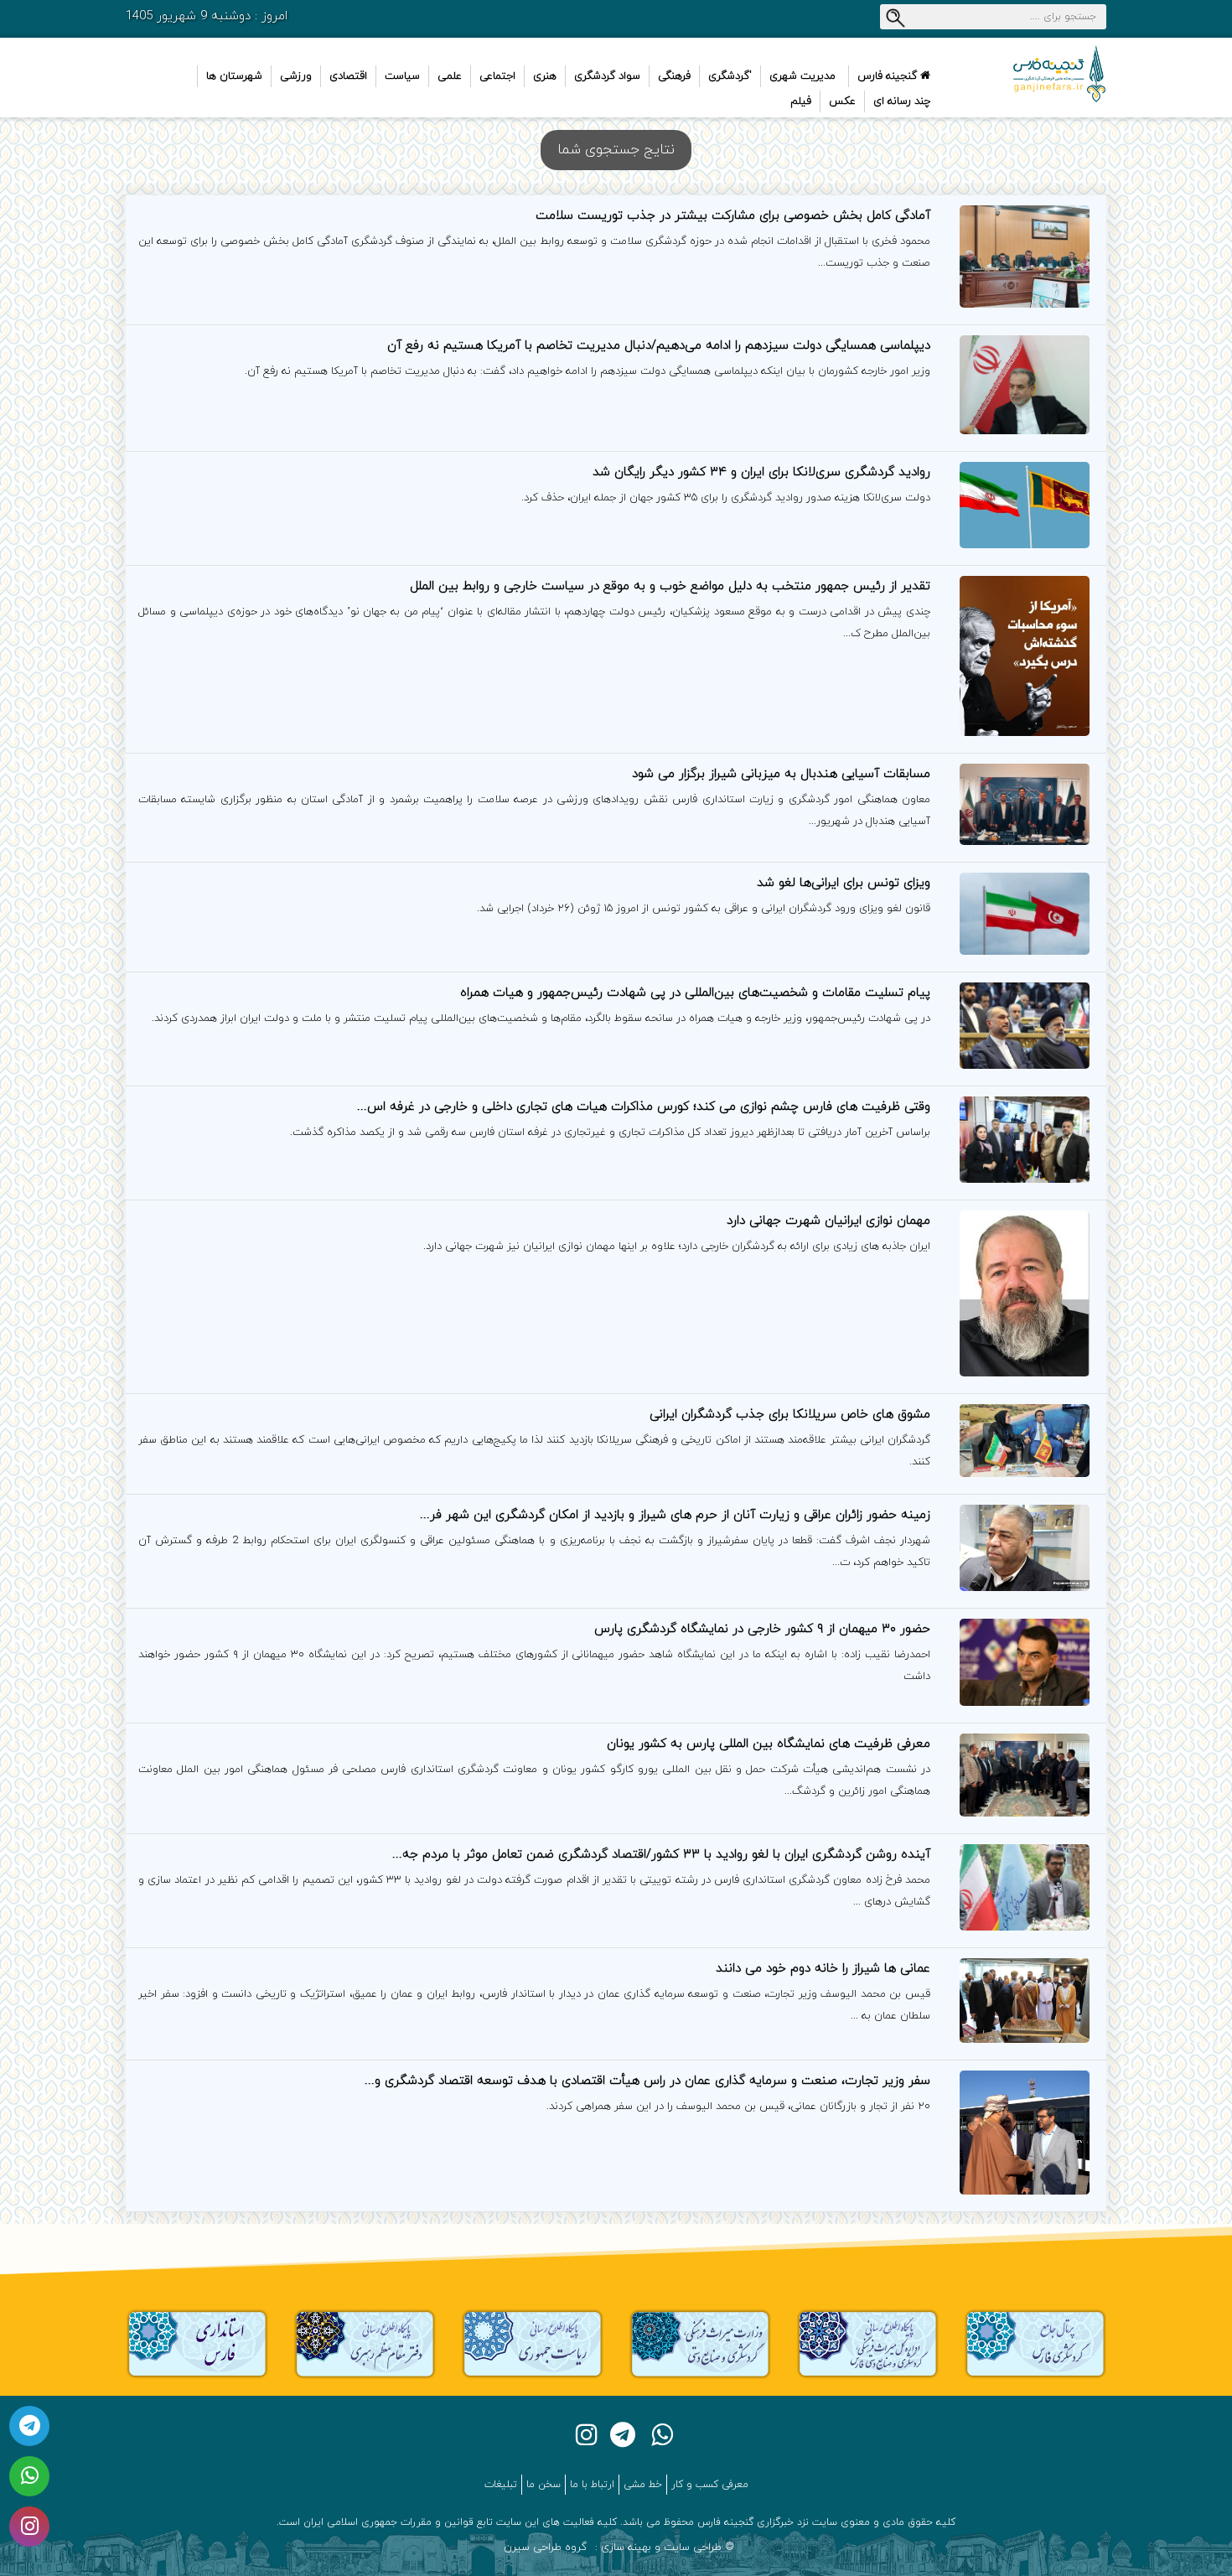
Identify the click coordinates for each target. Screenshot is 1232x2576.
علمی (450, 76)
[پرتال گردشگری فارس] (1035, 2343)
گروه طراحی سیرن (545, 2547)
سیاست (402, 76)
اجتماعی (497, 76)
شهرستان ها (234, 76)
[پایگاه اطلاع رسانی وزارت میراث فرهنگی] (700, 2343)
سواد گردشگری (607, 76)
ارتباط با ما (592, 2485)
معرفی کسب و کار (710, 2485)
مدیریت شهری (802, 76)
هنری (545, 76)
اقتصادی (348, 76)
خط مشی (643, 2485)
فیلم (801, 101)
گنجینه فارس (889, 76)
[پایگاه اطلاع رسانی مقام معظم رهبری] (365, 2343)
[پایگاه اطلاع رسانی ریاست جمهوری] (532, 2343)
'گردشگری (730, 76)
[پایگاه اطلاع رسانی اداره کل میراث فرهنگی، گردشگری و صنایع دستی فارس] (867, 2343)
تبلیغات (501, 2485)
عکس (842, 101)
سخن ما (544, 2485)
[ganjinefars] (1035, 74)
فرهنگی (674, 76)
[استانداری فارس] (197, 2343)
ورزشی (296, 76)
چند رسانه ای (902, 101)
